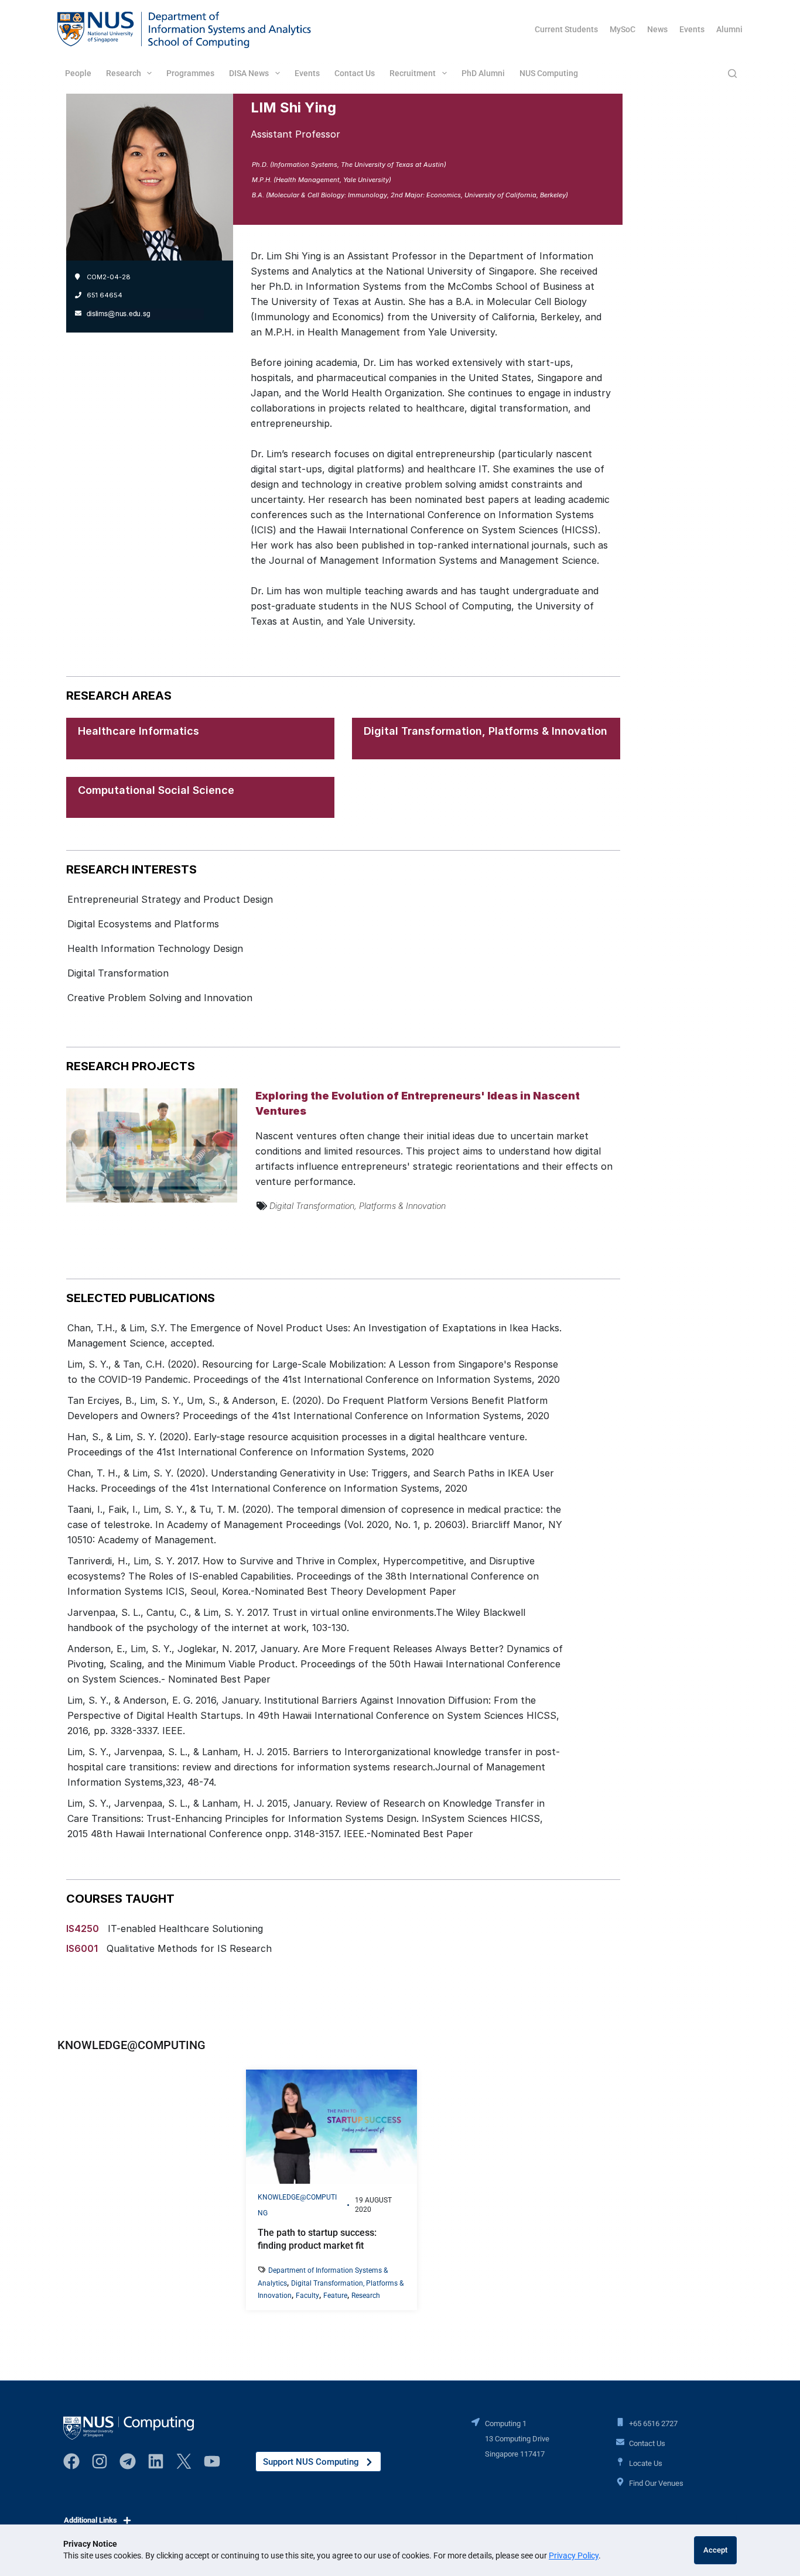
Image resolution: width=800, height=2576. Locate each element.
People (78, 73)
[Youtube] (212, 2461)
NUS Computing (549, 73)
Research (124, 73)
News (657, 29)
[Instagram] (100, 2461)
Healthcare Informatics (139, 731)
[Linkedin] (156, 2461)
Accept (715, 2550)
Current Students (566, 29)
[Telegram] (128, 2461)
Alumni (729, 29)
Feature (335, 2296)
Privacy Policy (574, 2556)
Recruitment (413, 73)
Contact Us (355, 73)
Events (692, 29)
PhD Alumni (483, 73)
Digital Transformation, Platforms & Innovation (486, 731)
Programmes (190, 73)
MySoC (623, 29)
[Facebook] (71, 2461)
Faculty (307, 2296)
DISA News (249, 73)
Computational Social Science (156, 790)
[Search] (732, 73)
